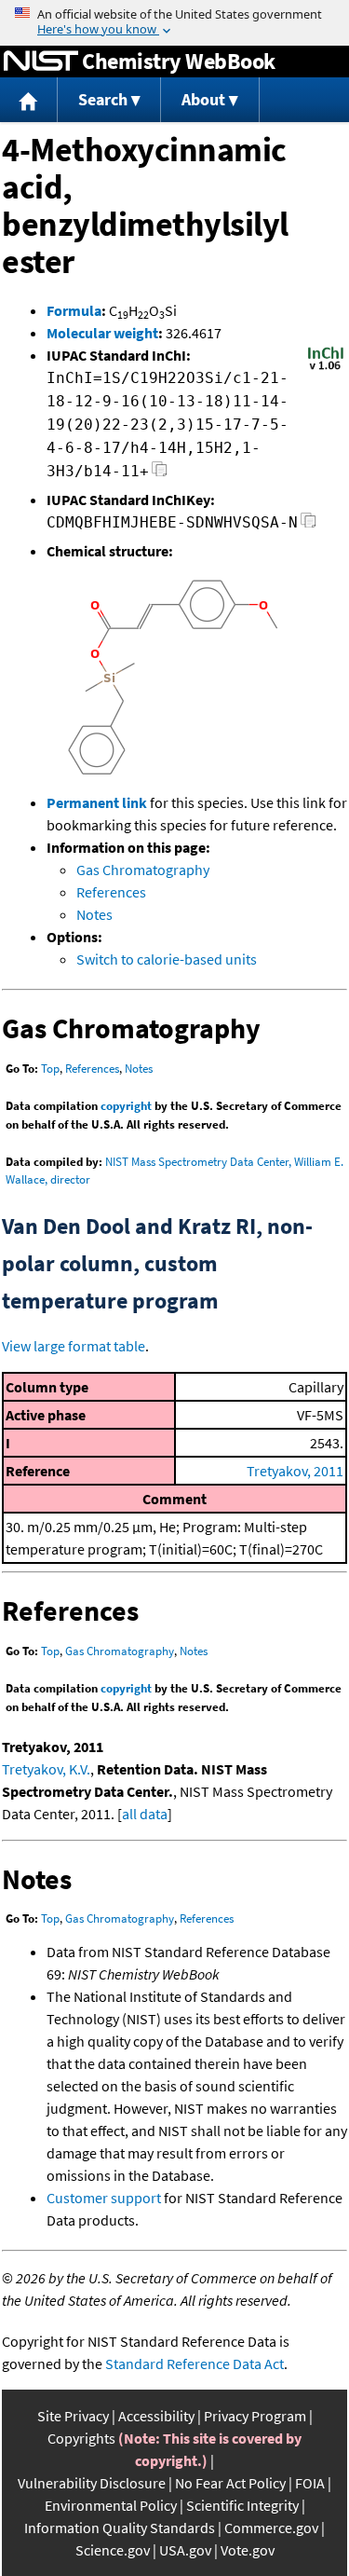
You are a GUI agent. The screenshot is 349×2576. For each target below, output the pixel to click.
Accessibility (156, 2416)
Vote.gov (248, 2550)
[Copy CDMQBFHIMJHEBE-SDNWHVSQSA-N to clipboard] (309, 525)
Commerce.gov (271, 2528)
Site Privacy (73, 2416)
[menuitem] (29, 100)
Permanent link (97, 802)
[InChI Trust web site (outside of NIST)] (326, 368)
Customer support (104, 2198)
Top (50, 1069)
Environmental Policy (111, 2505)
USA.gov (185, 2550)
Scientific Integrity (242, 2505)
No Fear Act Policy (230, 2483)
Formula (74, 310)
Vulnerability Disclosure (92, 2483)
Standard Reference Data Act (195, 2364)
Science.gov (113, 2550)
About (203, 99)
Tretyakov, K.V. (46, 1769)
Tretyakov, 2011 (295, 1471)
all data (145, 1814)
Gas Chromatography (143, 870)
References (111, 892)
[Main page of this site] (29, 100)
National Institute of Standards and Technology (41, 62)
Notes (94, 914)
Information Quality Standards (120, 2528)
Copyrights (81, 2438)
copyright (126, 1106)
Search (103, 99)
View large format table (74, 1346)
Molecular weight (102, 333)
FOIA (310, 2483)
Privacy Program (255, 2416)
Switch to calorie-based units (167, 959)
